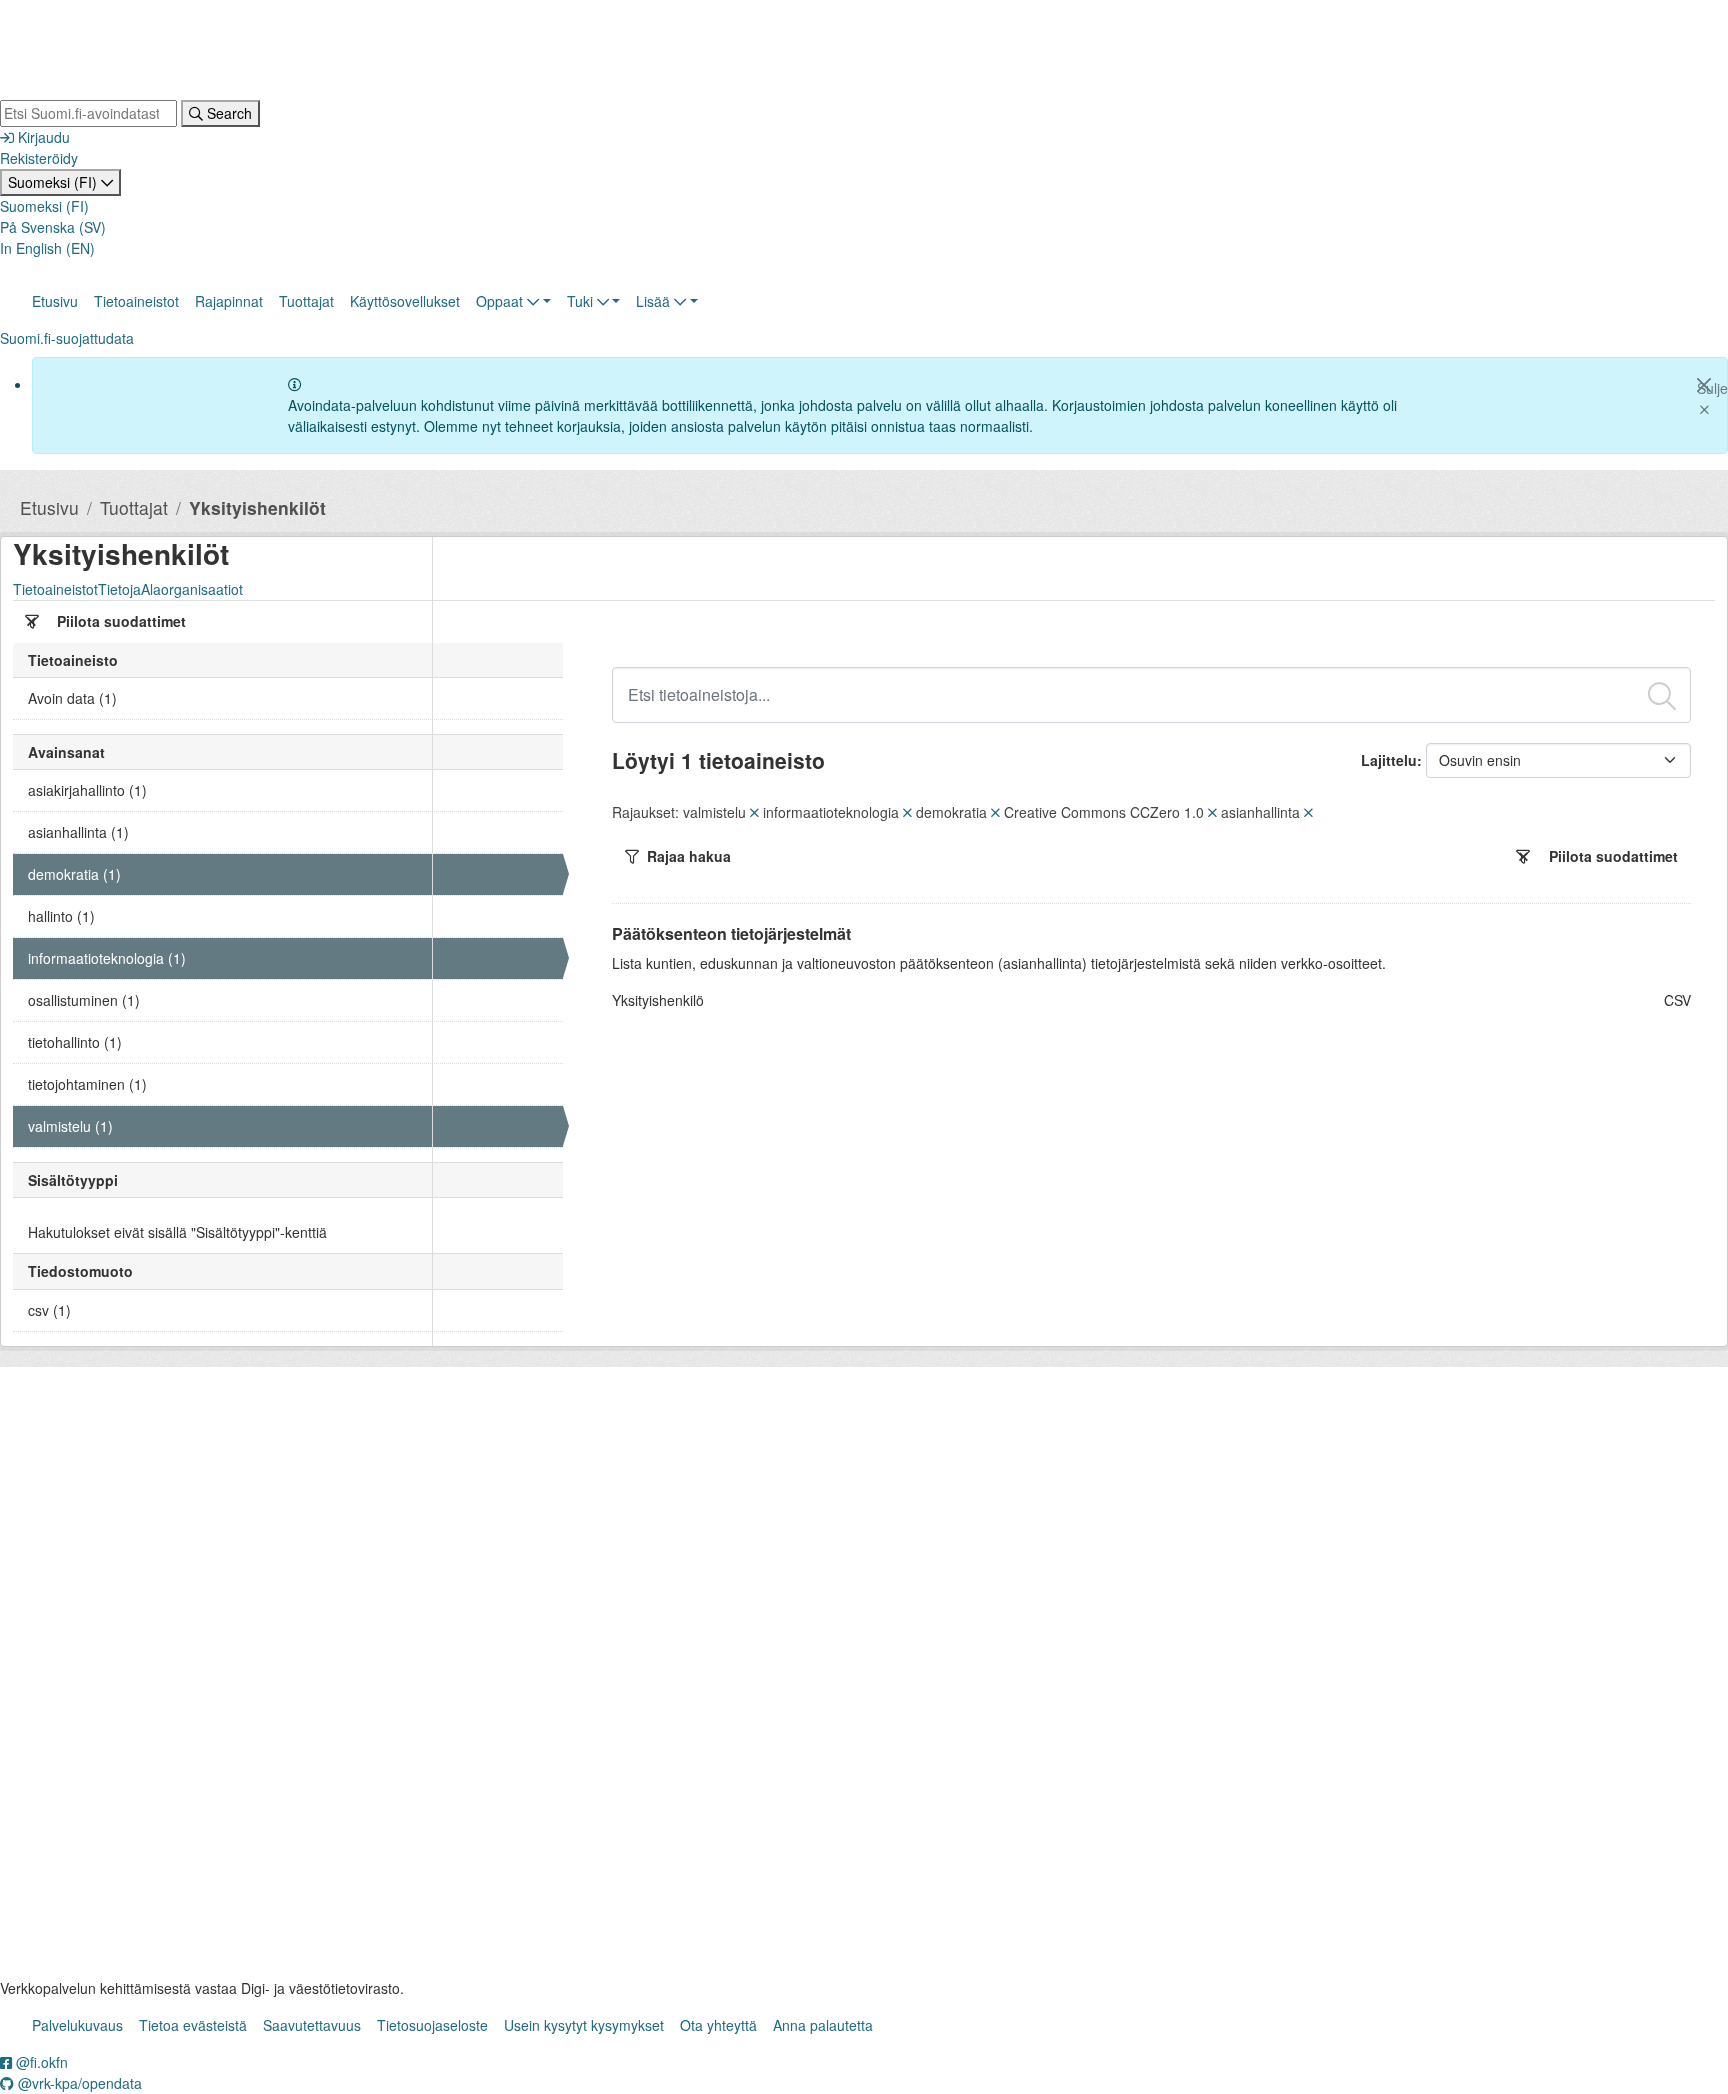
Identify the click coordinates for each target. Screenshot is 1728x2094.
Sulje (1712, 388)
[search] (1662, 693)
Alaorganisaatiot (192, 589)
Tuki (582, 301)
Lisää (655, 301)
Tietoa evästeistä (193, 2025)
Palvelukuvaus (77, 2025)
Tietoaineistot (136, 301)
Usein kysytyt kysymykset (584, 2025)
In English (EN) (47, 248)
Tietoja (119, 589)
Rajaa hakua (689, 856)
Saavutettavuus (312, 2025)
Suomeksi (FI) (54, 182)
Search (227, 113)
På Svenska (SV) (53, 227)
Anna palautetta (823, 2025)
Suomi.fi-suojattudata (67, 338)
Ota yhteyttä (718, 2025)
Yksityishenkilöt (257, 507)
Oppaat (501, 301)
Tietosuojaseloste (432, 2025)
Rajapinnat (229, 301)
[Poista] (754, 812)
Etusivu (55, 301)
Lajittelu (1389, 760)
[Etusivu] (130, 52)
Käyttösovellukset (405, 301)
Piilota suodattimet (121, 621)
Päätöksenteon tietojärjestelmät (731, 933)
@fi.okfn (40, 2062)
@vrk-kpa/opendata (78, 2083)
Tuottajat (306, 301)
